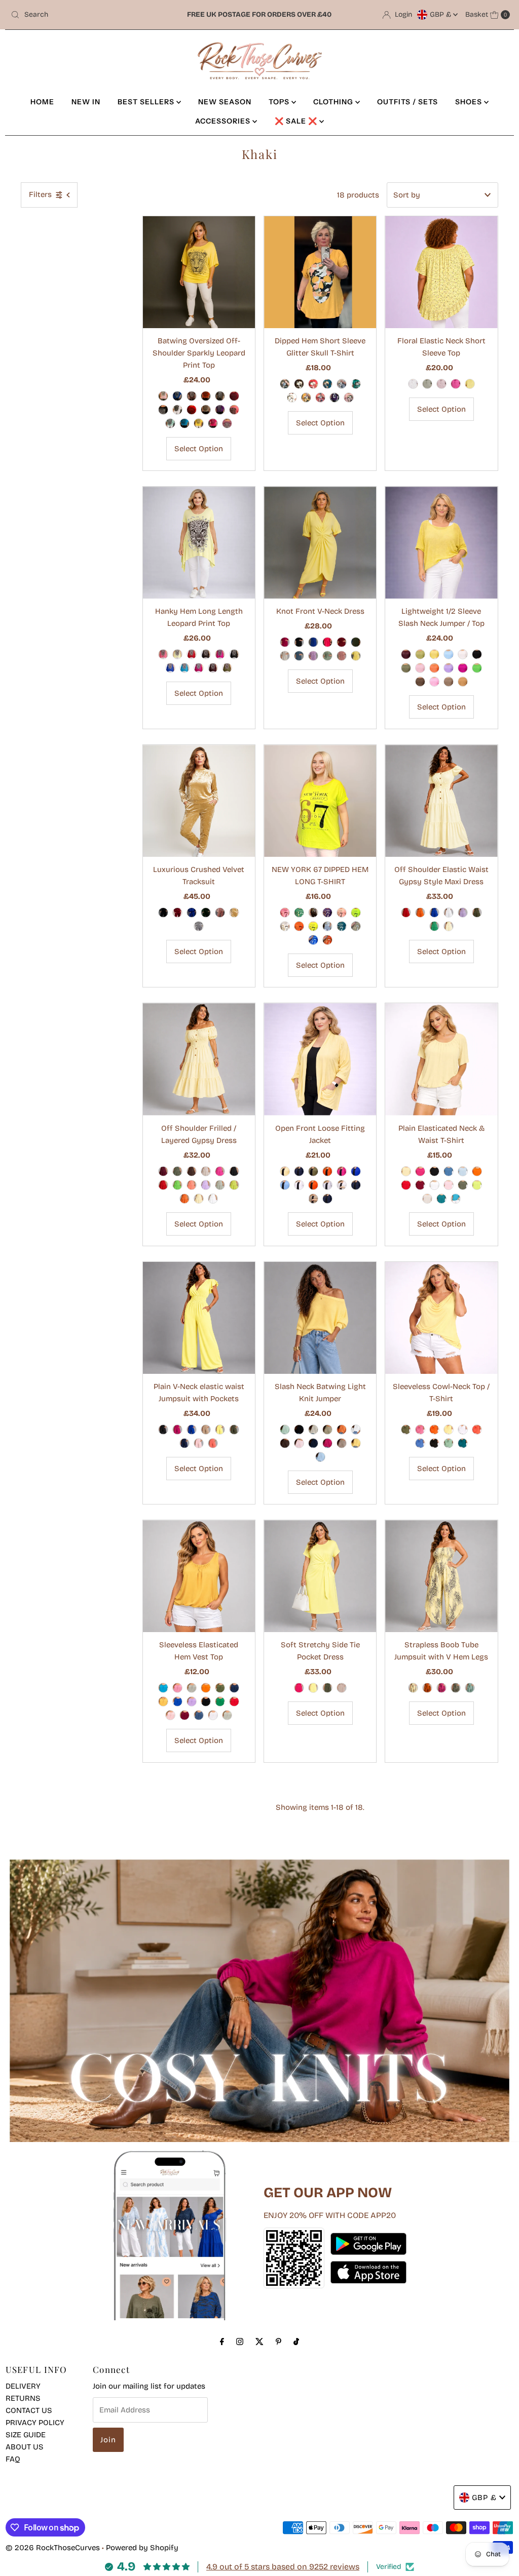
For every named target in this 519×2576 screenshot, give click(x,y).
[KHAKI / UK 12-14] (406, 668)
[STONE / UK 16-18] (285, 656)
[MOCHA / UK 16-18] (313, 1199)
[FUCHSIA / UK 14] (213, 423)
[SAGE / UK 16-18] (327, 656)
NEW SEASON (225, 102)
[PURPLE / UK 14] (220, 410)
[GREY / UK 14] (342, 384)
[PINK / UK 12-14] (434, 682)
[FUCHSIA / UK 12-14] (463, 668)
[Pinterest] (279, 2342)
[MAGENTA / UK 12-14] (177, 1430)
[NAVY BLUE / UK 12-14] (184, 1443)
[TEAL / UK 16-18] (327, 1199)
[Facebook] (222, 2342)
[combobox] (88, 15)
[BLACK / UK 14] (163, 410)
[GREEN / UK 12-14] (477, 668)
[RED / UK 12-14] (406, 913)
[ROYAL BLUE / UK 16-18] (313, 642)
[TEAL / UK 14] (327, 384)
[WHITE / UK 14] (177, 410)
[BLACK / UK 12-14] (477, 654)
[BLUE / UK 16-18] (449, 1171)
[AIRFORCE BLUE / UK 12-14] (199, 1715)
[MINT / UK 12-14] (285, 1430)
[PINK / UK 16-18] (441, 384)
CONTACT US (29, 2410)
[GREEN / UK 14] (356, 384)
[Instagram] (240, 2342)
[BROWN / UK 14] (192, 396)
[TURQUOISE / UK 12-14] (163, 1688)
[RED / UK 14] (192, 410)
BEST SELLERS (147, 102)
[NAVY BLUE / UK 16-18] (299, 1171)
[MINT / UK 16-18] (449, 1443)
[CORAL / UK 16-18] (313, 1185)
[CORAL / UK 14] (234, 410)
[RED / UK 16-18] (406, 1185)
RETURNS (23, 2398)
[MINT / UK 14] (170, 423)
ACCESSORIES (224, 121)
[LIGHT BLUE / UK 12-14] (449, 654)
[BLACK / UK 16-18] (299, 642)
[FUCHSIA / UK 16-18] (456, 384)
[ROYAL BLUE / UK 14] (170, 668)
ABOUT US (25, 2447)
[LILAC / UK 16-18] (313, 656)
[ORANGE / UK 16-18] (327, 1171)
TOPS (280, 102)
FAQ (13, 2459)
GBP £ (441, 14)
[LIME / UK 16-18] (477, 1185)
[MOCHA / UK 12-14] (449, 682)
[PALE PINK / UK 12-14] (420, 668)
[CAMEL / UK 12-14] (463, 682)
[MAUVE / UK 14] (227, 423)
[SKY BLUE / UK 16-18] (285, 1185)
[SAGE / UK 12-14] (220, 1185)
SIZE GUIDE (26, 2435)
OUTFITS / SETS (407, 102)
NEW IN (86, 102)
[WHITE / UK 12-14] (463, 654)
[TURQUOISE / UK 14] (184, 423)
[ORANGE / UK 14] (206, 396)
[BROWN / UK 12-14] (420, 682)
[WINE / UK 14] (234, 396)
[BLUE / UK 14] (177, 396)
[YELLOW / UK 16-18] (470, 384)
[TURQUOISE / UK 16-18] (456, 1199)
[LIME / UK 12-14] (420, 654)
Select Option (199, 449)
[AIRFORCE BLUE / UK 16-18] (299, 656)
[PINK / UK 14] (163, 396)
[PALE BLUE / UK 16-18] (463, 1171)
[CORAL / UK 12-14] (192, 1185)
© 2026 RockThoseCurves (53, 2548)
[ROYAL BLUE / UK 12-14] (434, 913)
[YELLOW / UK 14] (199, 423)
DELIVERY (23, 2386)
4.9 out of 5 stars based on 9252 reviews (283, 2567)
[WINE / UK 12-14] (406, 654)
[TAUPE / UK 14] (206, 410)
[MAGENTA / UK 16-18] (285, 642)
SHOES (470, 102)
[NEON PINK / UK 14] (285, 913)
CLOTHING (334, 102)
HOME (42, 102)
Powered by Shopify (142, 2548)
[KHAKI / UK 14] (220, 396)
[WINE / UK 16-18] (342, 642)
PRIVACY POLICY (35, 2423)
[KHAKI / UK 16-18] (427, 384)
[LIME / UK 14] (356, 913)
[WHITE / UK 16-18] (413, 384)
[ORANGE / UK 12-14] (434, 668)
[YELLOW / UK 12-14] (434, 654)
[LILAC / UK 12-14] (449, 668)
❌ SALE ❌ (297, 121)
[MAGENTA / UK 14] (199, 668)
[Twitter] (259, 2342)
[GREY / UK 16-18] (327, 1185)
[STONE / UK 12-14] (206, 1171)
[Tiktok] (296, 2342)
